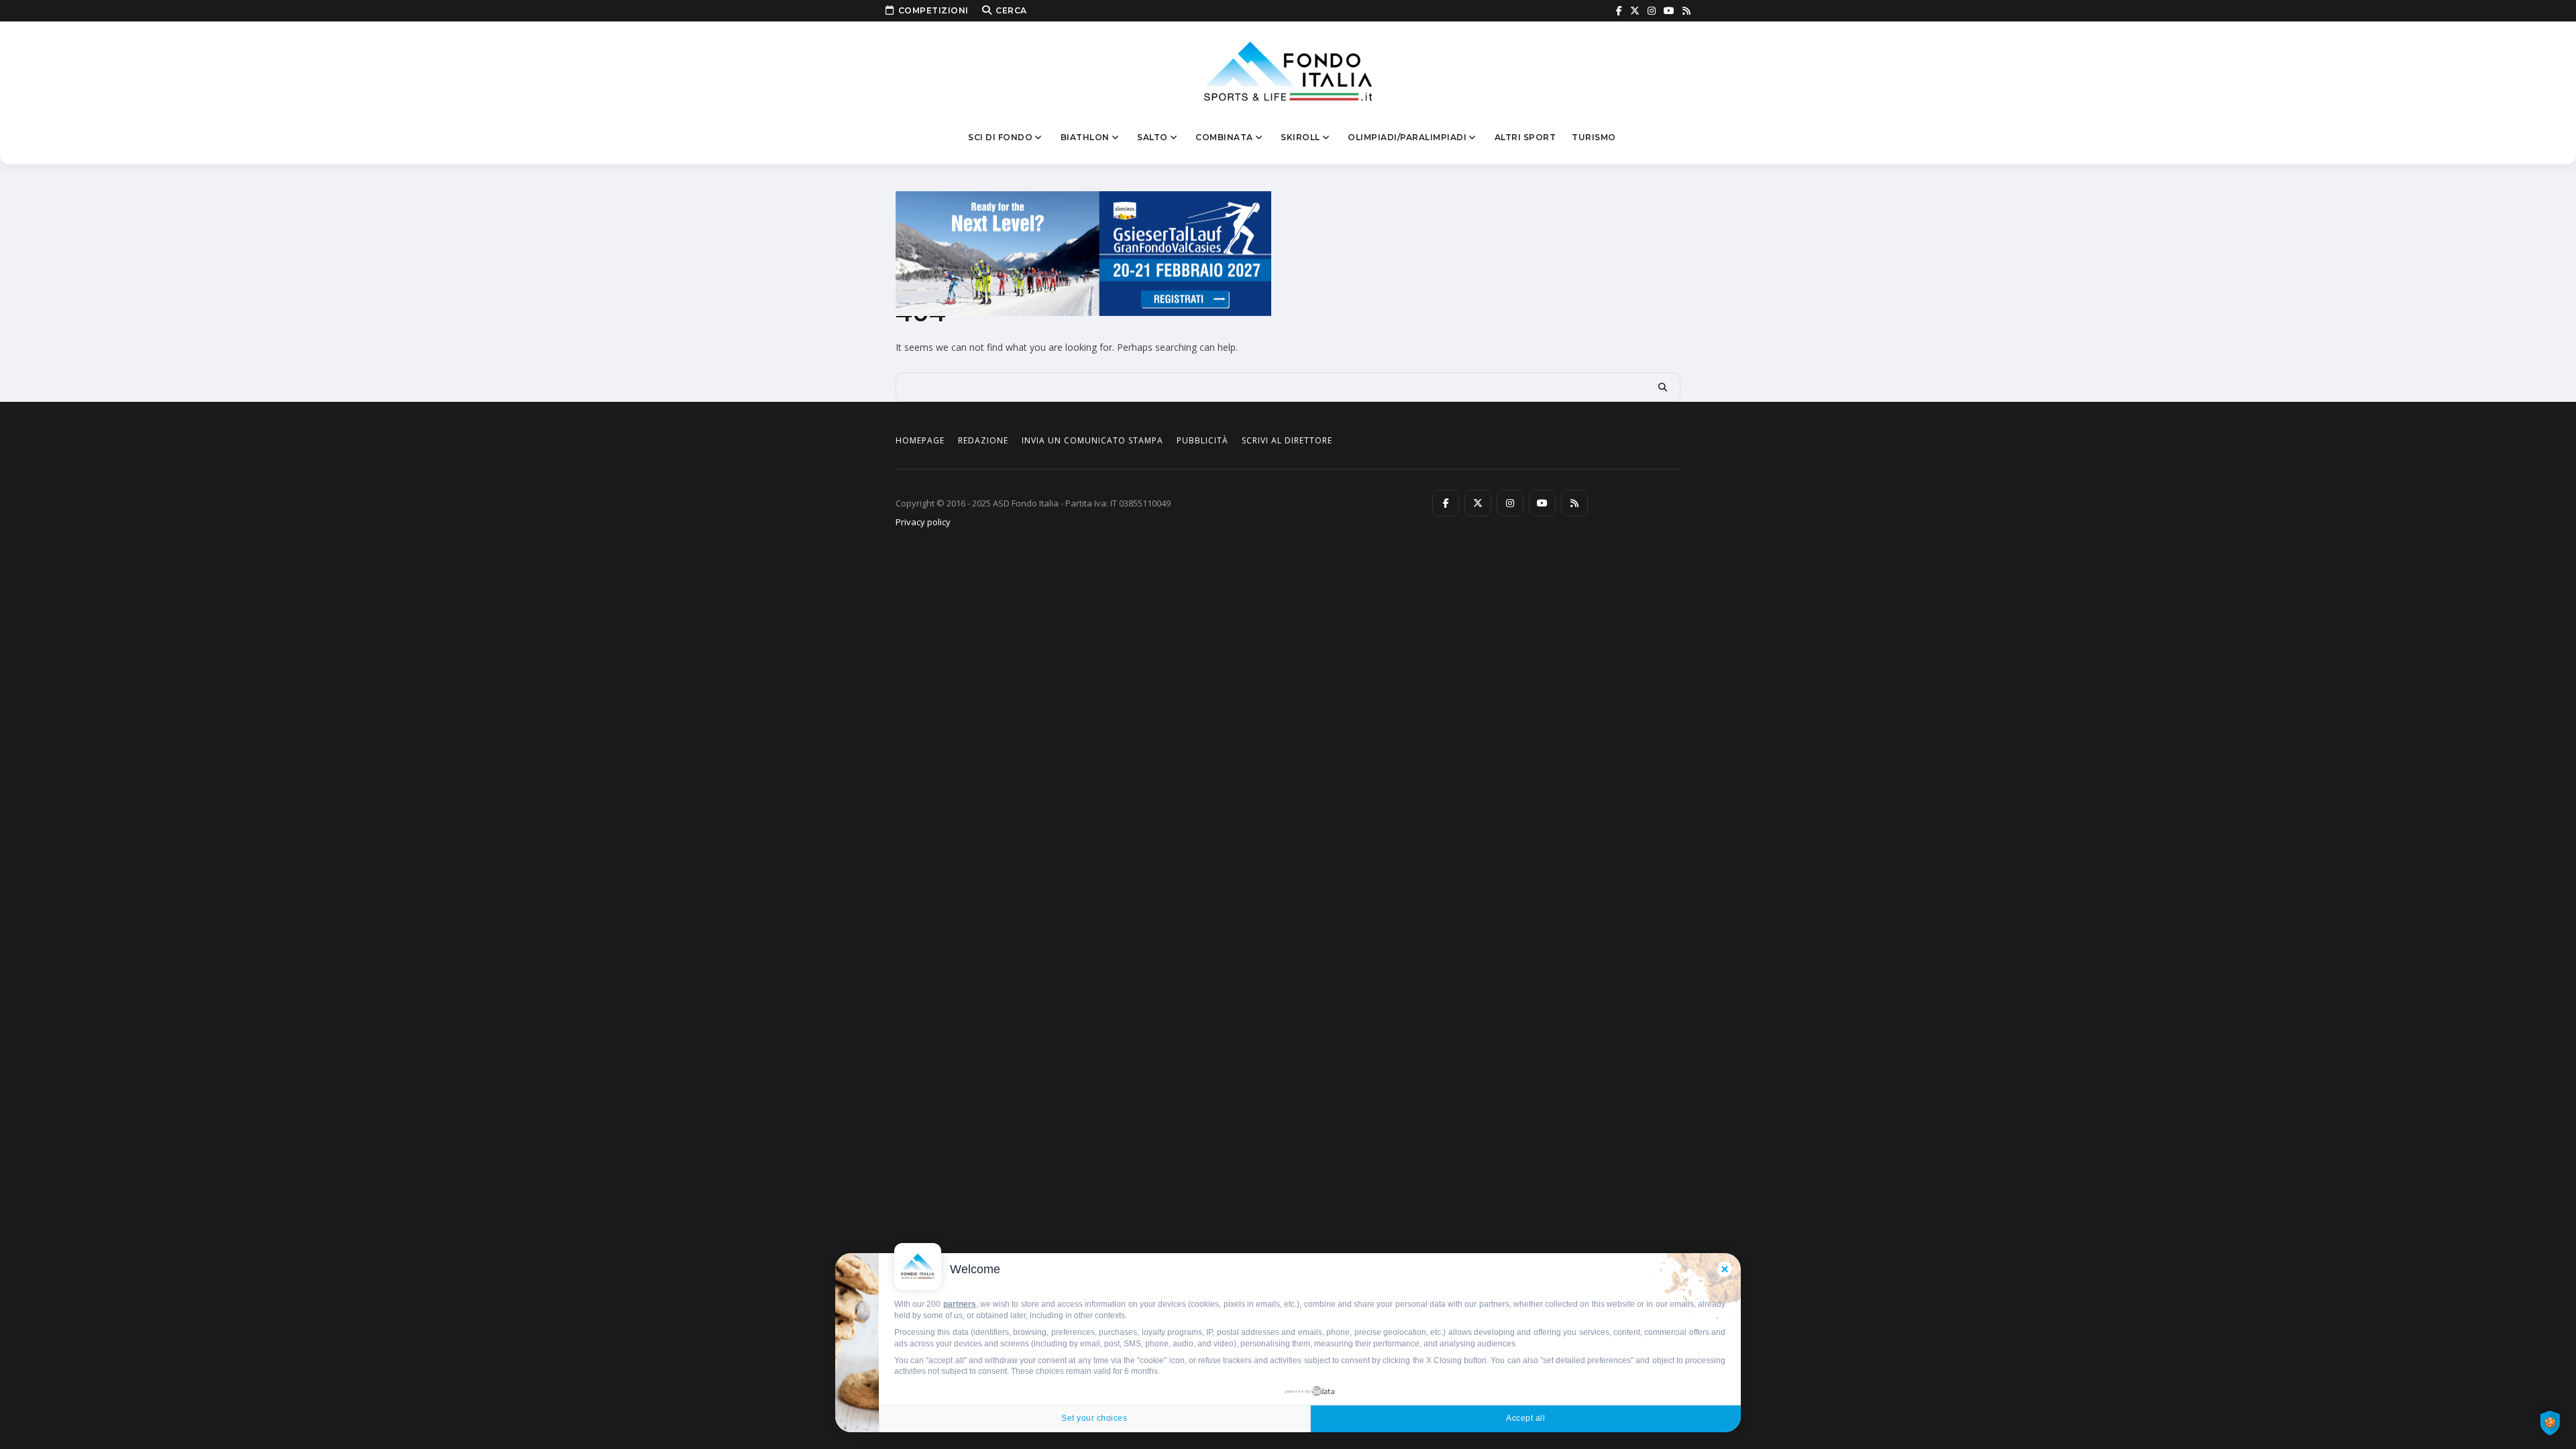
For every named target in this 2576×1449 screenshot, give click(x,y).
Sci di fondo (1000, 137)
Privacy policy (923, 522)
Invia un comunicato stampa (1092, 440)
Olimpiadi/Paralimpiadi (1407, 137)
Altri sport (1525, 137)
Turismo (1594, 137)
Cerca (1011, 10)
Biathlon (1085, 137)
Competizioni (933, 10)
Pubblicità (1202, 440)
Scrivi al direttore (1287, 440)
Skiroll (1300, 137)
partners (960, 1304)
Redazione (983, 440)
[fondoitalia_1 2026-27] (1083, 253)
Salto (1152, 137)
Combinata (1224, 137)
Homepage (920, 440)
